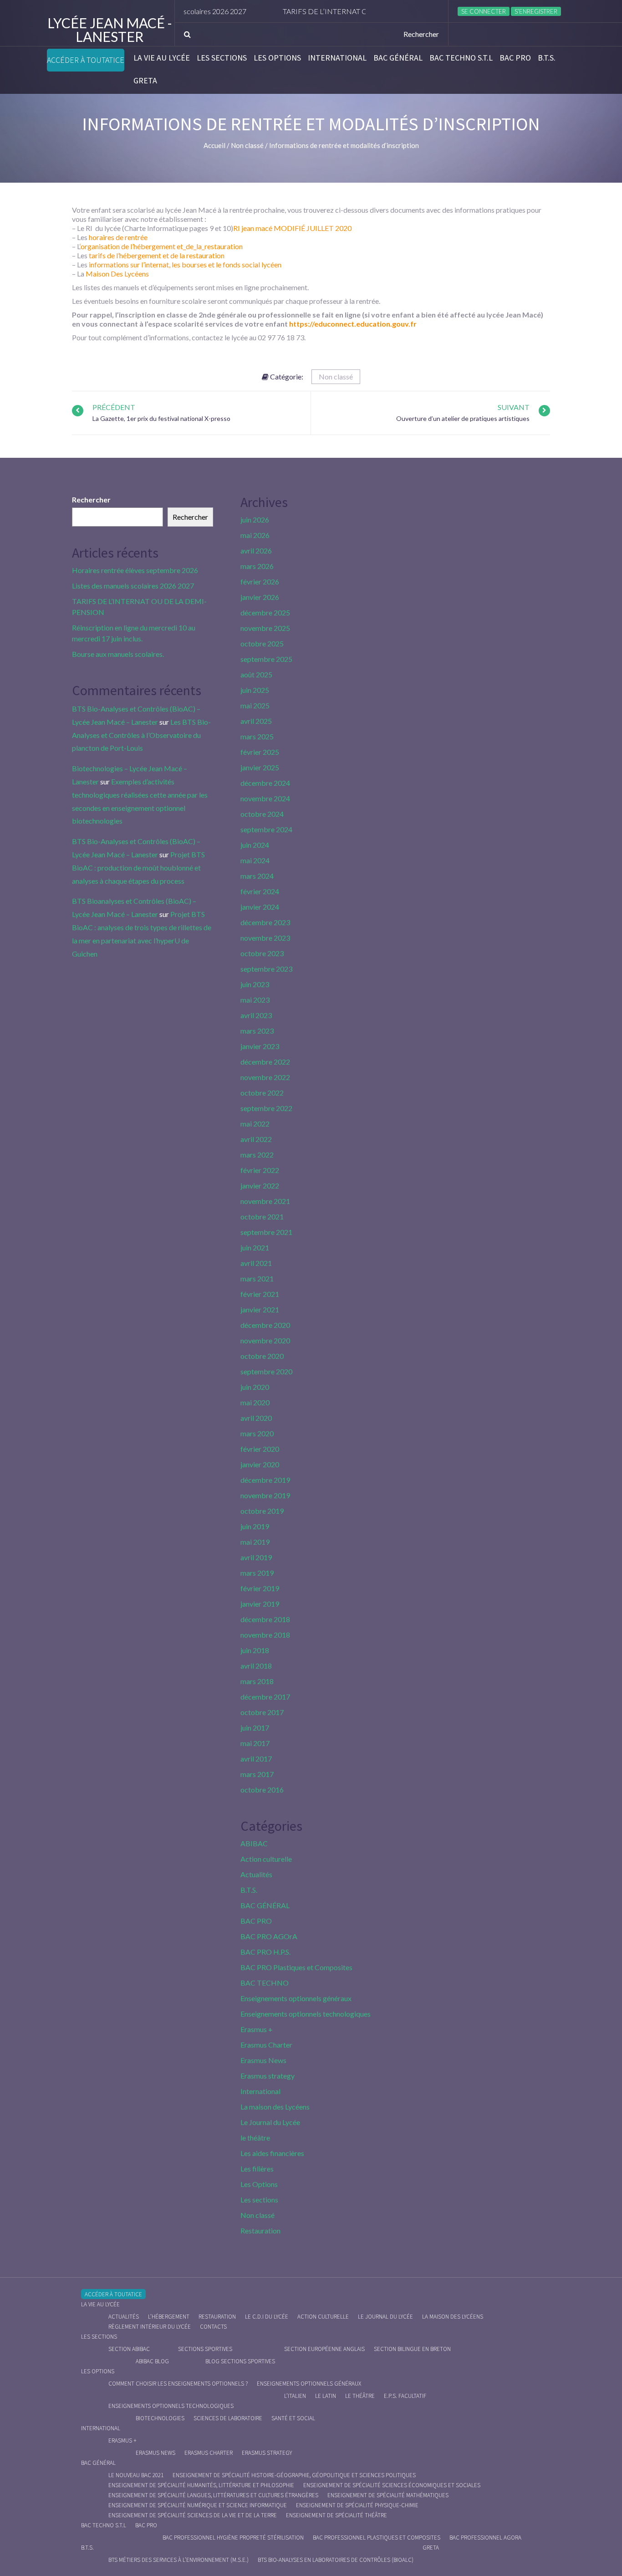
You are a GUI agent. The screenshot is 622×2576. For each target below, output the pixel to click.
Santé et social (293, 2418)
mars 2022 (257, 1155)
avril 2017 (256, 1759)
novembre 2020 (265, 1340)
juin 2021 (255, 1247)
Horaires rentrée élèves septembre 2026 (135, 570)
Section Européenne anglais (324, 2349)
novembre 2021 (265, 1201)
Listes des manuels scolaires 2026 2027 (133, 586)
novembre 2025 (265, 628)
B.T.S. (547, 58)
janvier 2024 (260, 907)
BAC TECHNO (265, 1983)
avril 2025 (256, 721)
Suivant (514, 407)
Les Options (277, 58)
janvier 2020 (260, 1464)
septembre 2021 (266, 1232)
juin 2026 (255, 520)
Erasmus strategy (268, 2076)
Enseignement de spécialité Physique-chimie (357, 2505)
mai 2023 (255, 1000)
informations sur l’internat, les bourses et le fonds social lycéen (185, 264)
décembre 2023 (265, 922)
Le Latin (326, 2396)
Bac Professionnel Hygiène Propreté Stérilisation (233, 2538)
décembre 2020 (265, 1325)
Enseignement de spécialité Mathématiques (388, 2495)
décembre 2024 (265, 783)
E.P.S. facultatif (405, 2396)
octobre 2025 (262, 643)
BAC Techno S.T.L (461, 58)
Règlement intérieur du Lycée (150, 2327)
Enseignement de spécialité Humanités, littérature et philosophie (201, 2485)
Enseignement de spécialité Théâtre (336, 2515)
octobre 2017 (262, 1712)
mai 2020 (255, 1402)
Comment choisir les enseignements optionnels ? (178, 2384)
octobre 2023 (262, 953)
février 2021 (260, 1294)
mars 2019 (257, 1573)
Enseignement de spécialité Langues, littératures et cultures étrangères (213, 2495)
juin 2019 (255, 1526)
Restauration (260, 2230)
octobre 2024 (262, 814)
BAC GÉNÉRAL (398, 58)
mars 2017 (257, 1774)
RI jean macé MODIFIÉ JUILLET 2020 (292, 228)
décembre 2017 (265, 1697)
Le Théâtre (360, 2396)
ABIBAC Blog (152, 2361)
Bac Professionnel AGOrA (485, 2538)
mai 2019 (255, 1542)
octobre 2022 (262, 1093)
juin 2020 (255, 1387)
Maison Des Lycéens (117, 274)
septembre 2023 (266, 969)
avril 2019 (256, 1557)
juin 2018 (255, 1650)
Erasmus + (257, 2029)
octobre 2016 (262, 1790)
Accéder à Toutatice (86, 60)
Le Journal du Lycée (270, 2122)
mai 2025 (255, 705)
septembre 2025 (266, 659)
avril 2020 (256, 1418)
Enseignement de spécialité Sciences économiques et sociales (392, 2485)
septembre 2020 (266, 1371)
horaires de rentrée (118, 237)
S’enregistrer (536, 11)
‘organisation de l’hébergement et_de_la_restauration (161, 246)
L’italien (295, 2396)
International (337, 58)
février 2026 (260, 581)
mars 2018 (257, 1681)
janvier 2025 (260, 767)
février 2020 (260, 1449)
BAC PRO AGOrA (269, 1936)
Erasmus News (263, 2060)
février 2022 (260, 1170)
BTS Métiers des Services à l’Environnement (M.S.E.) (178, 2560)
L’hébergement (169, 2317)
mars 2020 (257, 1433)
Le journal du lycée (385, 2317)
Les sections (222, 58)
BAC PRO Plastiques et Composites (296, 1967)
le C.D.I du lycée (267, 2317)
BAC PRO (515, 58)
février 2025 (260, 752)
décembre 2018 (265, 1619)
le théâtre (255, 2138)
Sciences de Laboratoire (228, 2418)
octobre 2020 (262, 1356)
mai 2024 (255, 860)
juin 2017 (255, 1728)
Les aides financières (272, 2153)
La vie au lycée (162, 58)
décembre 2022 (265, 1062)
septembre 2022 (266, 1108)
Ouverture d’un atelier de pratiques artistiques (463, 418)
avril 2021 (256, 1263)
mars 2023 (257, 1031)
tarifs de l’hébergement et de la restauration (157, 255)
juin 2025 (255, 690)
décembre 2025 (265, 612)
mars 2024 (257, 876)
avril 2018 (256, 1666)
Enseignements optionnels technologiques (306, 2014)
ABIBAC (254, 1843)
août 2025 (256, 674)
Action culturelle (266, 1859)
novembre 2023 (265, 938)
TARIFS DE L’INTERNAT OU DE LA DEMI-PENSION (325, 11)
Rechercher (91, 499)
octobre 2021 (262, 1216)
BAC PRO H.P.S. (265, 1952)
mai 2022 (255, 1124)
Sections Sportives (205, 2349)
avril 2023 (256, 1015)
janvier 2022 (260, 1186)
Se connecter (484, 11)
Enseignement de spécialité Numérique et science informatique (198, 2505)
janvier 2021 (260, 1309)
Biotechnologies (160, 2418)
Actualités (256, 1874)
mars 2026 (257, 566)
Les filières (257, 2169)
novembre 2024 (265, 798)
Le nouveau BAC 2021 (136, 2475)
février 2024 (260, 891)
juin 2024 (255, 845)
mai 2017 (255, 1743)
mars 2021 (257, 1278)
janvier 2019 (260, 1604)
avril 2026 (256, 551)
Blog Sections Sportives (240, 2361)
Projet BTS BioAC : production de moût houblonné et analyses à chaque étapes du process (138, 868)
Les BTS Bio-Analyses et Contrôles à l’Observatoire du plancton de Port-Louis (141, 735)
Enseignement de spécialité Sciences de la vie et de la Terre (193, 2515)
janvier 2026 (260, 597)
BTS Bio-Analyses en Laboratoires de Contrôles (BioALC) (336, 2560)
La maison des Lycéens (275, 2107)
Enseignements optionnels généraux (296, 1998)
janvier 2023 (260, 1046)
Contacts (213, 2327)
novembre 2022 (265, 1077)
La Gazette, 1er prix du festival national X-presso (161, 418)
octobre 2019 (262, 1511)
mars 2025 (257, 736)
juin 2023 (255, 984)
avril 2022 (256, 1139)
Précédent (114, 407)
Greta (145, 81)
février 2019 (260, 1588)
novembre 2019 (265, 1495)
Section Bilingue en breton (412, 2349)
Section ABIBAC (129, 2349)
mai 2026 (255, 535)
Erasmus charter (209, 2453)
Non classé (336, 376)
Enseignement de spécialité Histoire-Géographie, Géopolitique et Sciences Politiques (294, 2475)
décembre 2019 (265, 1480)
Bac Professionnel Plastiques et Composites (377, 2538)
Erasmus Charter (266, 2045)
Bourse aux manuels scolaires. (118, 654)
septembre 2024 (266, 829)
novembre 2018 (265, 1635)
